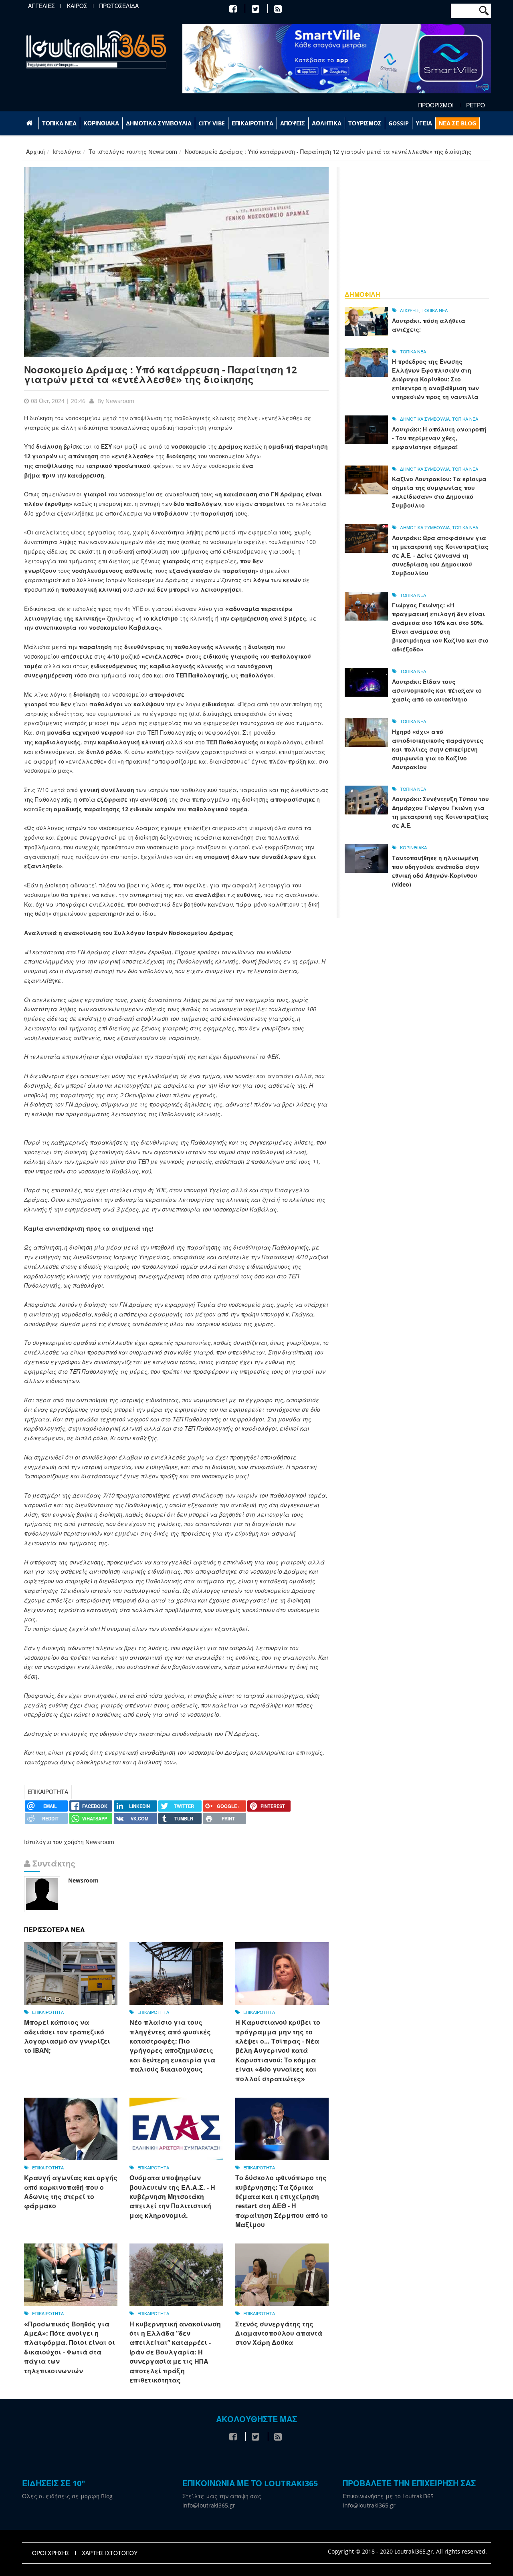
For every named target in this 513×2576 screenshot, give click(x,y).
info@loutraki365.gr (209, 2505)
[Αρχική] (96, 49)
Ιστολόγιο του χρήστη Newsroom (69, 1842)
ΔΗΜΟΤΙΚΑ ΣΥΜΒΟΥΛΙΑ (159, 123)
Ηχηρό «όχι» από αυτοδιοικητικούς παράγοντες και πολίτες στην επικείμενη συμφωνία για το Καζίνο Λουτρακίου (438, 749)
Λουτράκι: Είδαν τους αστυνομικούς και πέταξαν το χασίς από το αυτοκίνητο (437, 690)
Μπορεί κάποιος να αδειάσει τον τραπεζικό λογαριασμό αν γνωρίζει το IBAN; (67, 2036)
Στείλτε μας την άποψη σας (222, 2496)
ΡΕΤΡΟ (476, 105)
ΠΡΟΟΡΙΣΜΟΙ (436, 105)
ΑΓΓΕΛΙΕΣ (41, 6)
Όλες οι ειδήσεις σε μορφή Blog (67, 2496)
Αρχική (35, 152)
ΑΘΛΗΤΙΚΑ (327, 123)
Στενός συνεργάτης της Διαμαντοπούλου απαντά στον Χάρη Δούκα (279, 2333)
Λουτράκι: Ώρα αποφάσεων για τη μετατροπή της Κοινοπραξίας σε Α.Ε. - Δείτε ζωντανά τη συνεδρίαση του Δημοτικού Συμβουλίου (440, 555)
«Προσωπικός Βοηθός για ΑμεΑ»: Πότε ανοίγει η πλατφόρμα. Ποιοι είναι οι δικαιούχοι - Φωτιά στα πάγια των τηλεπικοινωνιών (70, 2347)
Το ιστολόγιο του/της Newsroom (133, 152)
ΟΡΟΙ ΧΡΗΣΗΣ (51, 2553)
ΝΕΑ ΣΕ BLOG (457, 123)
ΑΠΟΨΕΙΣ (293, 123)
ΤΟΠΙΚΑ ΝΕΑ (59, 123)
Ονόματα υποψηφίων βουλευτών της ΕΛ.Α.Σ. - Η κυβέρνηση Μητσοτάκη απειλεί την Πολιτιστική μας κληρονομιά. (172, 2197)
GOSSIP (399, 123)
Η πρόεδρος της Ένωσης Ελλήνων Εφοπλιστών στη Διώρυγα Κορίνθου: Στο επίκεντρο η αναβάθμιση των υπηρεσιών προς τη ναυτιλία (435, 379)
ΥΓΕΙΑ (424, 123)
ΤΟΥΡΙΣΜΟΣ (365, 123)
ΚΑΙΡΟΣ (77, 6)
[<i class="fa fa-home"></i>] (30, 123)
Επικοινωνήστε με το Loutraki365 (388, 2496)
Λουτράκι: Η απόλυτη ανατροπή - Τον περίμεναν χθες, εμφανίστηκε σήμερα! (439, 438)
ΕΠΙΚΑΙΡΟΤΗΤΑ (252, 123)
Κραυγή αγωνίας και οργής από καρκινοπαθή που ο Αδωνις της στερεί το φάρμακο (71, 2192)
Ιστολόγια (67, 152)
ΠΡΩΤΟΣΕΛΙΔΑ (119, 6)
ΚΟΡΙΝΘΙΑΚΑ (101, 123)
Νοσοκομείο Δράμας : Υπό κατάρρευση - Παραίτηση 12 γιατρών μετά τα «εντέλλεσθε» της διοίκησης (161, 374)
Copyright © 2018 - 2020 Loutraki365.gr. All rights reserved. (407, 2551)
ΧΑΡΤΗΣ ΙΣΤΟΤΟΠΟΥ (110, 2553)
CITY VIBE (212, 123)
